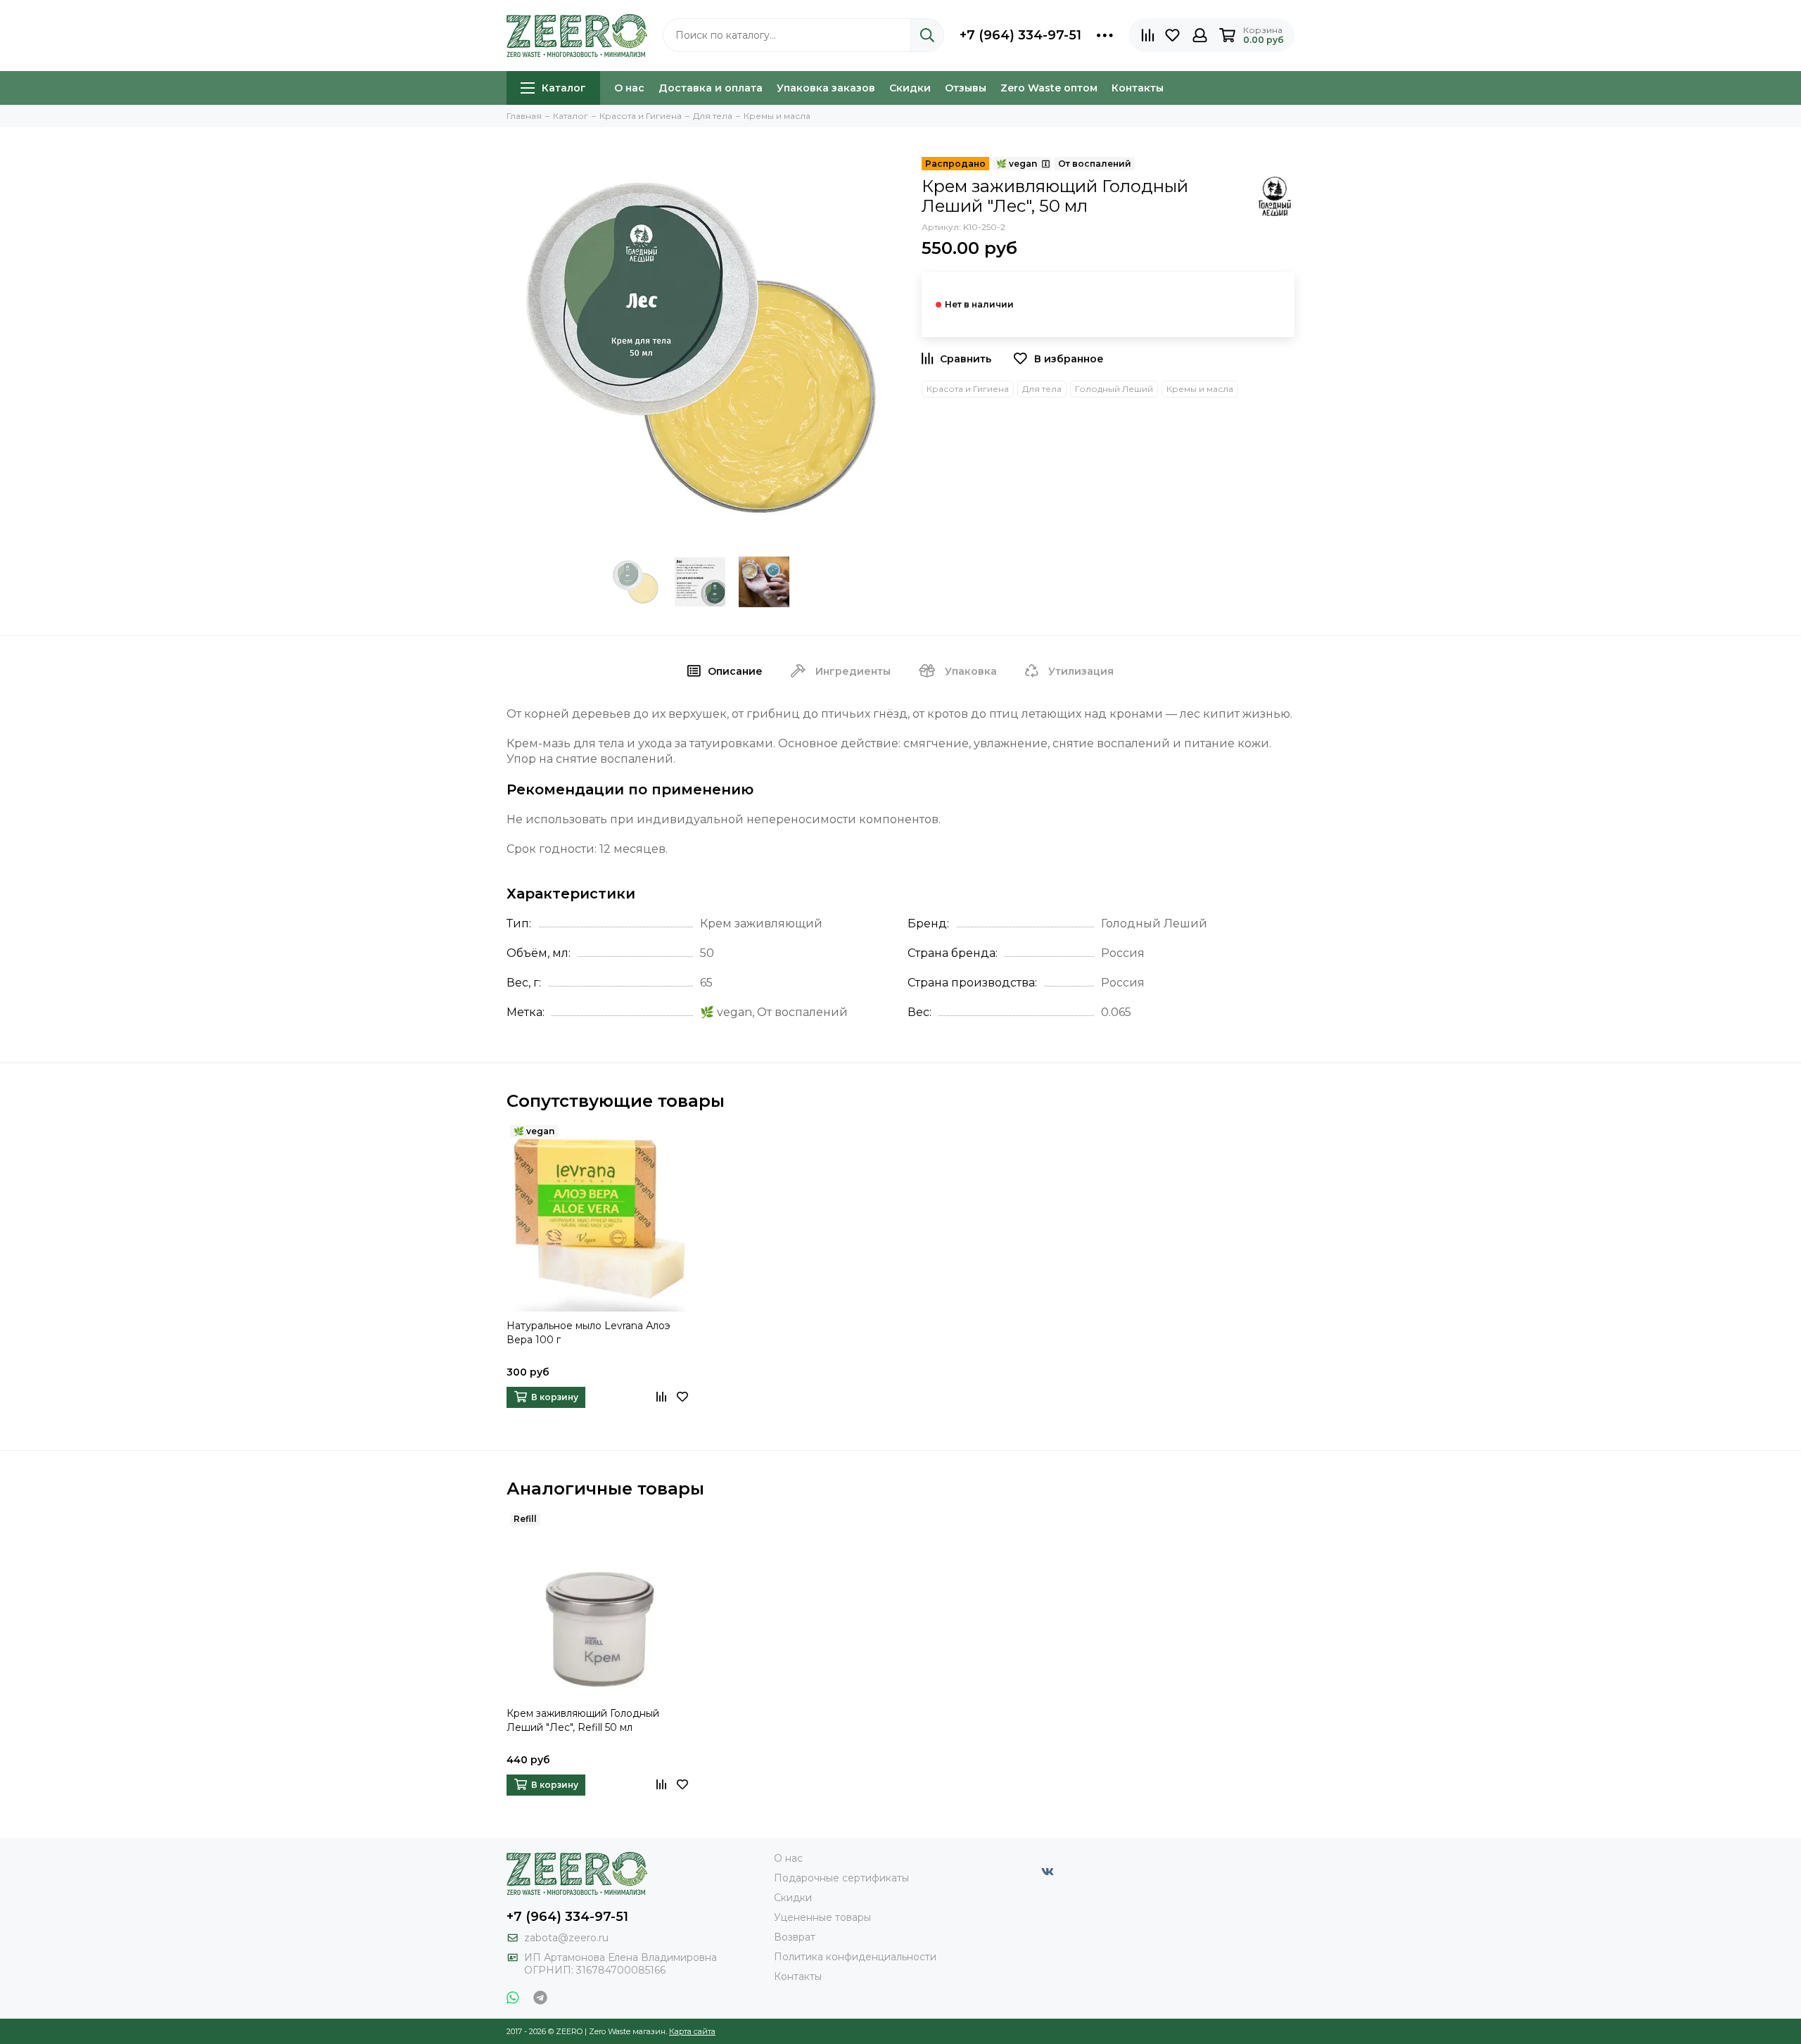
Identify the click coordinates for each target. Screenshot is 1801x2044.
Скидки (910, 88)
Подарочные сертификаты (841, 1878)
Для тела (1042, 389)
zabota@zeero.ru (566, 1938)
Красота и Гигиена (968, 389)
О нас (629, 88)
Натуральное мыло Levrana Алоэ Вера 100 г (588, 1333)
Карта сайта (692, 2031)
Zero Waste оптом (1049, 88)
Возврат (795, 1937)
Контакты (1138, 88)
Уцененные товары (822, 1917)
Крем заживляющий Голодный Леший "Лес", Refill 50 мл (583, 1720)
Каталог (564, 88)
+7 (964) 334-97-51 (1020, 35)
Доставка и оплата (711, 88)
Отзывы (966, 88)
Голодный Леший (1114, 389)
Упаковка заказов (826, 88)
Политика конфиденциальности (855, 1957)
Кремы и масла (1200, 389)
